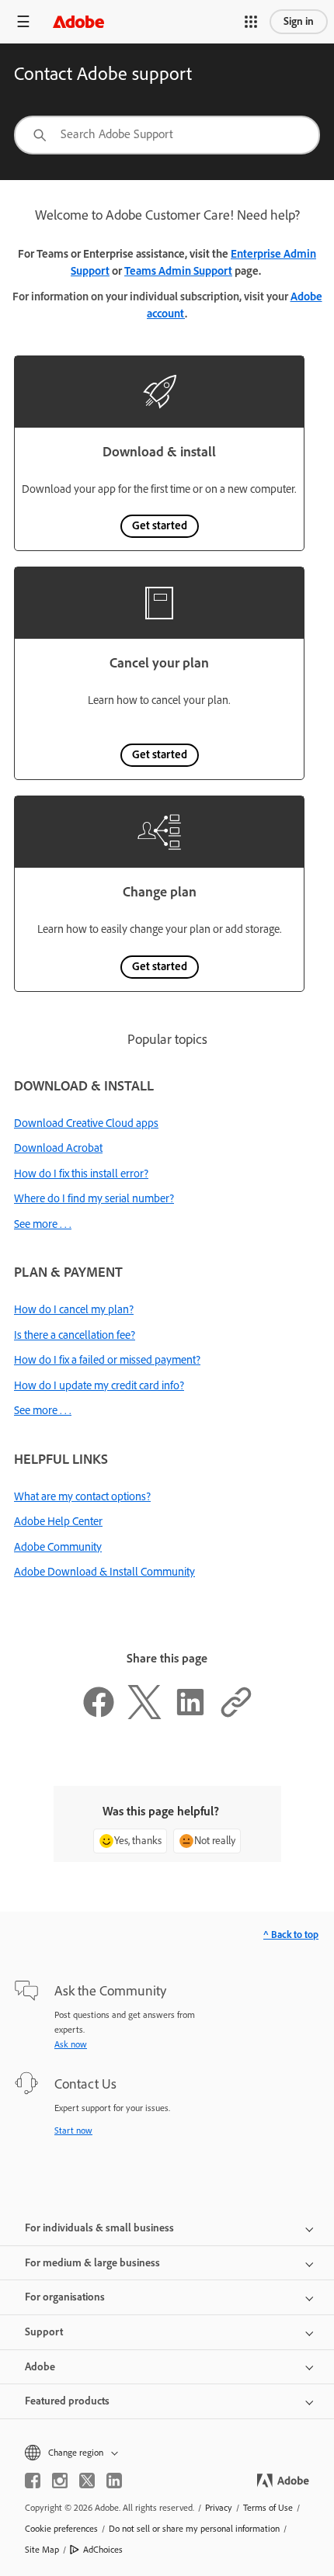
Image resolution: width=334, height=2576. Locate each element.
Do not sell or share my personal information (194, 2529)
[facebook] (33, 2481)
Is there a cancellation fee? (75, 1335)
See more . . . (43, 1224)
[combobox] (167, 135)
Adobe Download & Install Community (104, 1572)
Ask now (71, 2044)
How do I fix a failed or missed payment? (107, 1360)
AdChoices (103, 2550)
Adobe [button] (40, 2367)
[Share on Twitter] (144, 1715)
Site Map (42, 2550)
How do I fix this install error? (81, 1174)
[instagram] (60, 2481)
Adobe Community (58, 1547)
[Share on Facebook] (99, 1715)
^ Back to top (291, 1935)
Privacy (219, 2508)
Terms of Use (268, 2508)
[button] (251, 22)
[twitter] (87, 2481)
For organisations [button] (65, 2297)
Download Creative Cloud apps (86, 1123)
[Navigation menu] (23, 21)
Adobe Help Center (58, 1521)
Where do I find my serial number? (94, 1198)
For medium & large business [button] (92, 2263)
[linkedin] (114, 2481)
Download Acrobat (58, 1148)
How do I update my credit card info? (99, 1385)
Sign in (299, 21)
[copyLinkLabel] (236, 1715)
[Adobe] (78, 21)
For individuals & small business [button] (99, 2228)
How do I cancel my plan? (74, 1309)
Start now (73, 2130)
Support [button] (44, 2332)
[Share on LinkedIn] (190, 1715)
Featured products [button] (67, 2401)
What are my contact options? (82, 1496)
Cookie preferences (61, 2529)
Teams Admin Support (178, 271)
